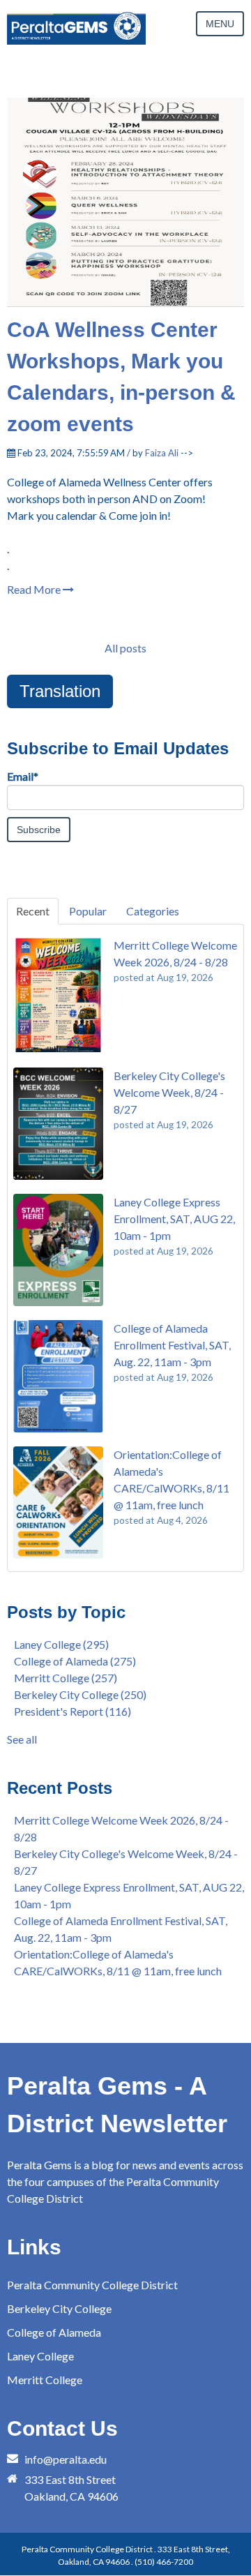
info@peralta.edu (66, 2459)
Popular (88, 911)
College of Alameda (75, 1661)
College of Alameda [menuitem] (54, 2332)
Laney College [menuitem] (40, 2356)
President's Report (73, 1711)
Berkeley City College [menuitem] (59, 2308)
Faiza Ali (162, 453)
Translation (60, 691)
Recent (33, 911)
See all (22, 1739)
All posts (125, 648)
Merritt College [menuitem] (45, 2380)
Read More (35, 589)
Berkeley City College (80, 1694)
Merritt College (66, 1678)
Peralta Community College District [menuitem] (92, 2285)
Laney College (61, 1644)
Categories (153, 911)
